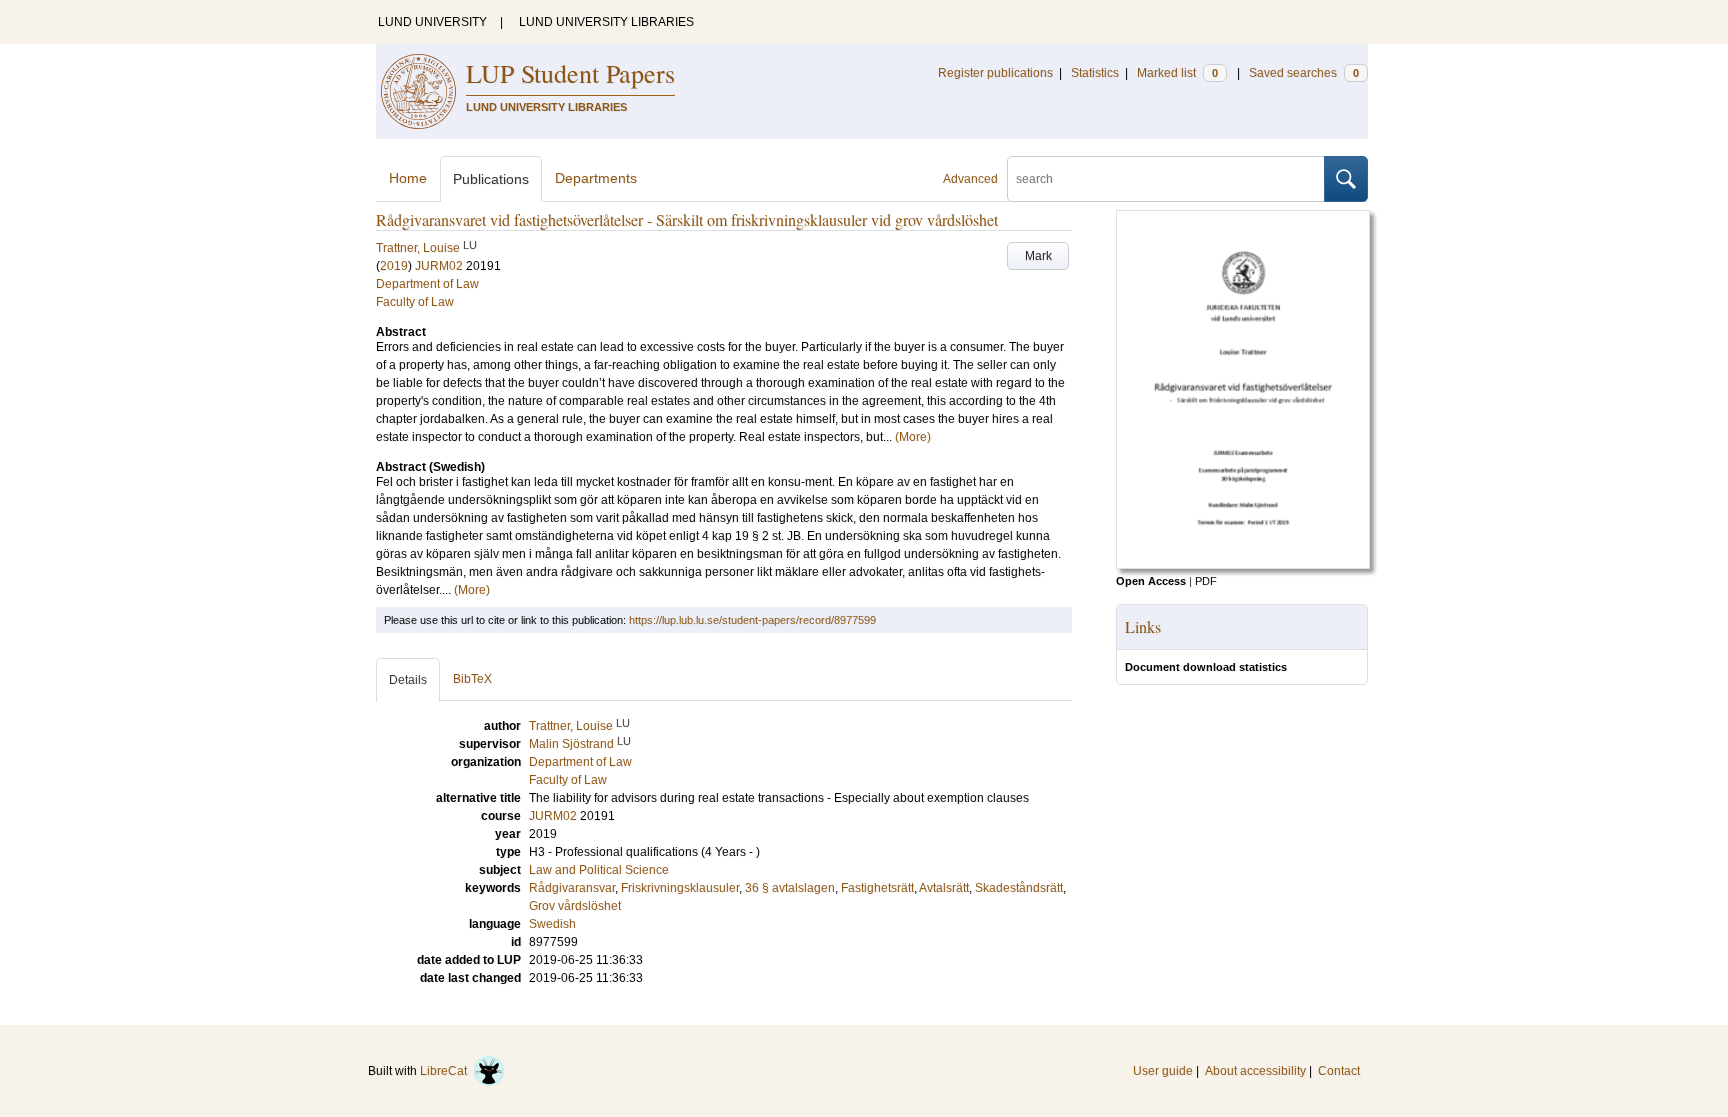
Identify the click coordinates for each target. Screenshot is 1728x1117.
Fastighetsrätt (877, 888)
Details (408, 680)
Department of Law (427, 284)
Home (408, 178)
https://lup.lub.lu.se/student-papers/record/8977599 (752, 620)
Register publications (995, 73)
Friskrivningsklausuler (680, 888)
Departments (596, 178)
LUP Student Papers (570, 73)
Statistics (1095, 73)
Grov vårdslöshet (575, 906)
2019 (394, 266)
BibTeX (472, 679)
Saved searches (1304, 73)
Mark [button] (1038, 256)
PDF (1206, 581)
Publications (491, 179)
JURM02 (439, 266)
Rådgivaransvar (572, 888)
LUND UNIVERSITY (432, 22)
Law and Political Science (599, 870)
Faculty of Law (415, 302)
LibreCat (446, 1071)
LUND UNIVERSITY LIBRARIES (606, 22)
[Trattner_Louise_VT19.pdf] (1243, 565)
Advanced (970, 179)
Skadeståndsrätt (1019, 888)
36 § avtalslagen (790, 888)
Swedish (552, 924)
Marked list (1177, 73)
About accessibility (1255, 1071)
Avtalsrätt (944, 888)
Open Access (1151, 581)
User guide (1163, 1071)
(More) (913, 437)
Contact (1339, 1071)
